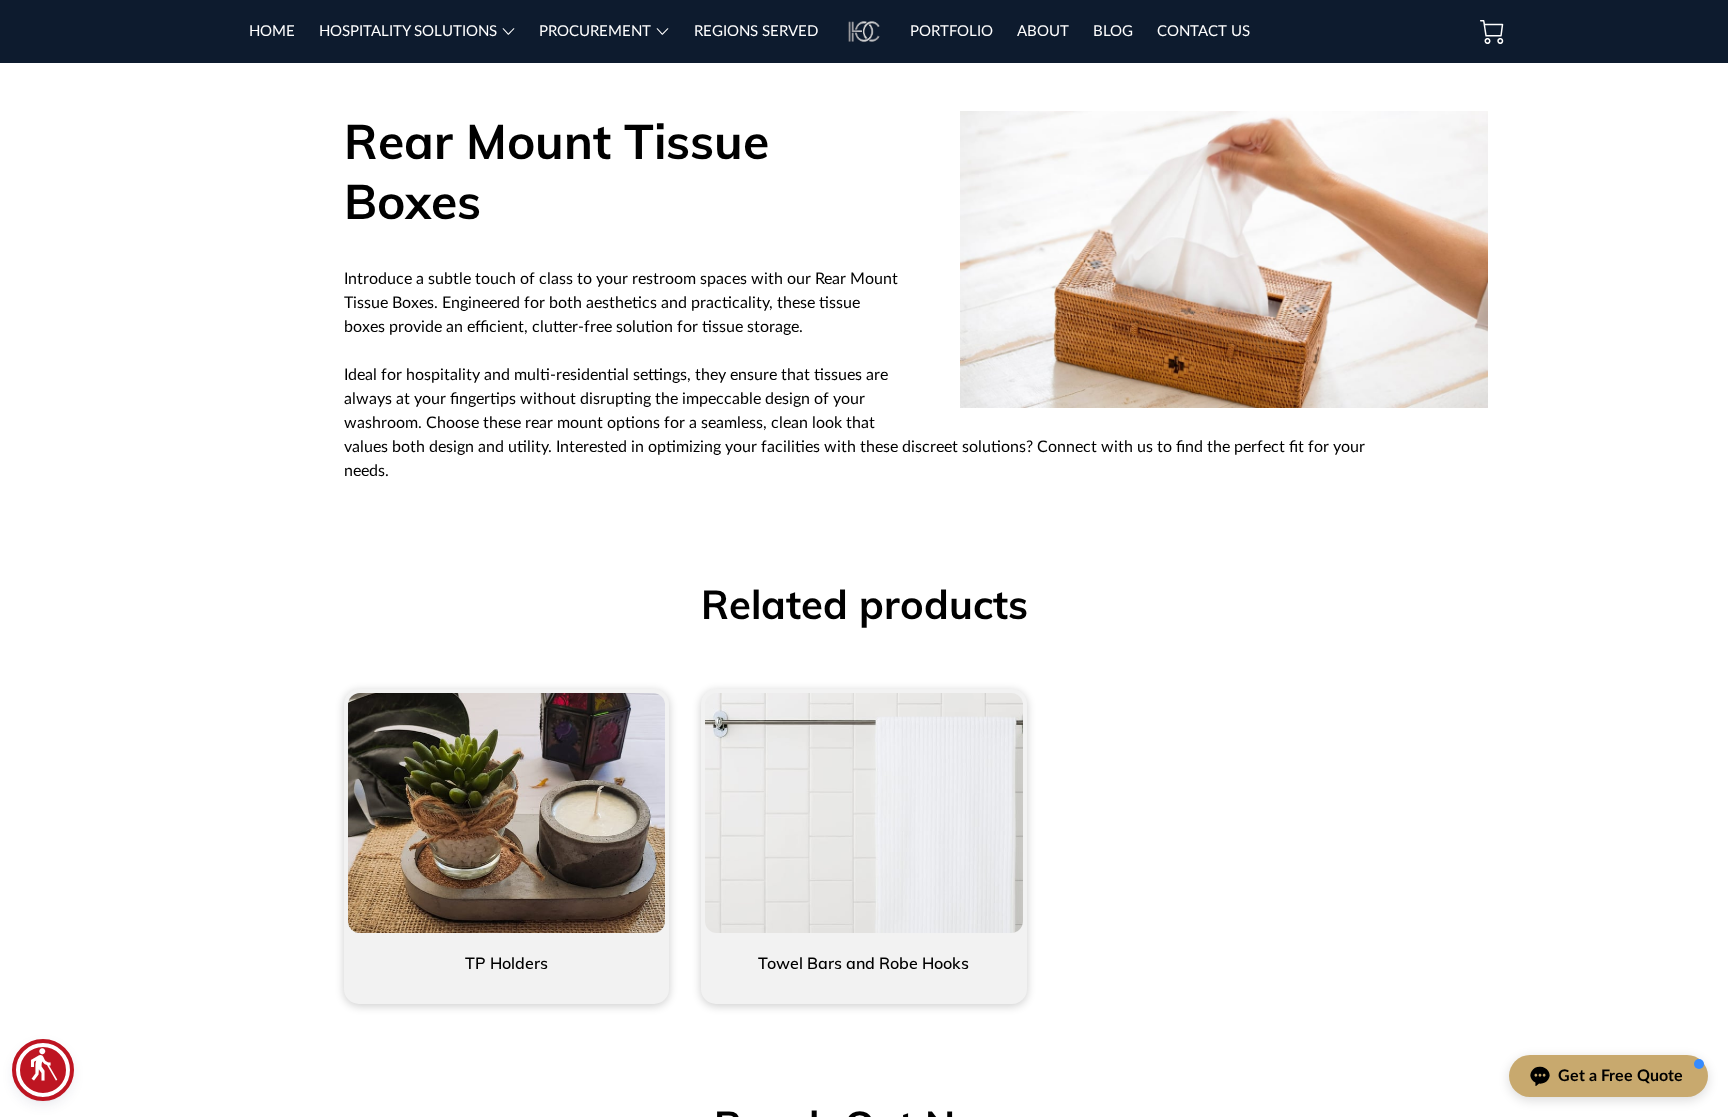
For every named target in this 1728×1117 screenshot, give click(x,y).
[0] (1492, 32)
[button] (43, 1070)
